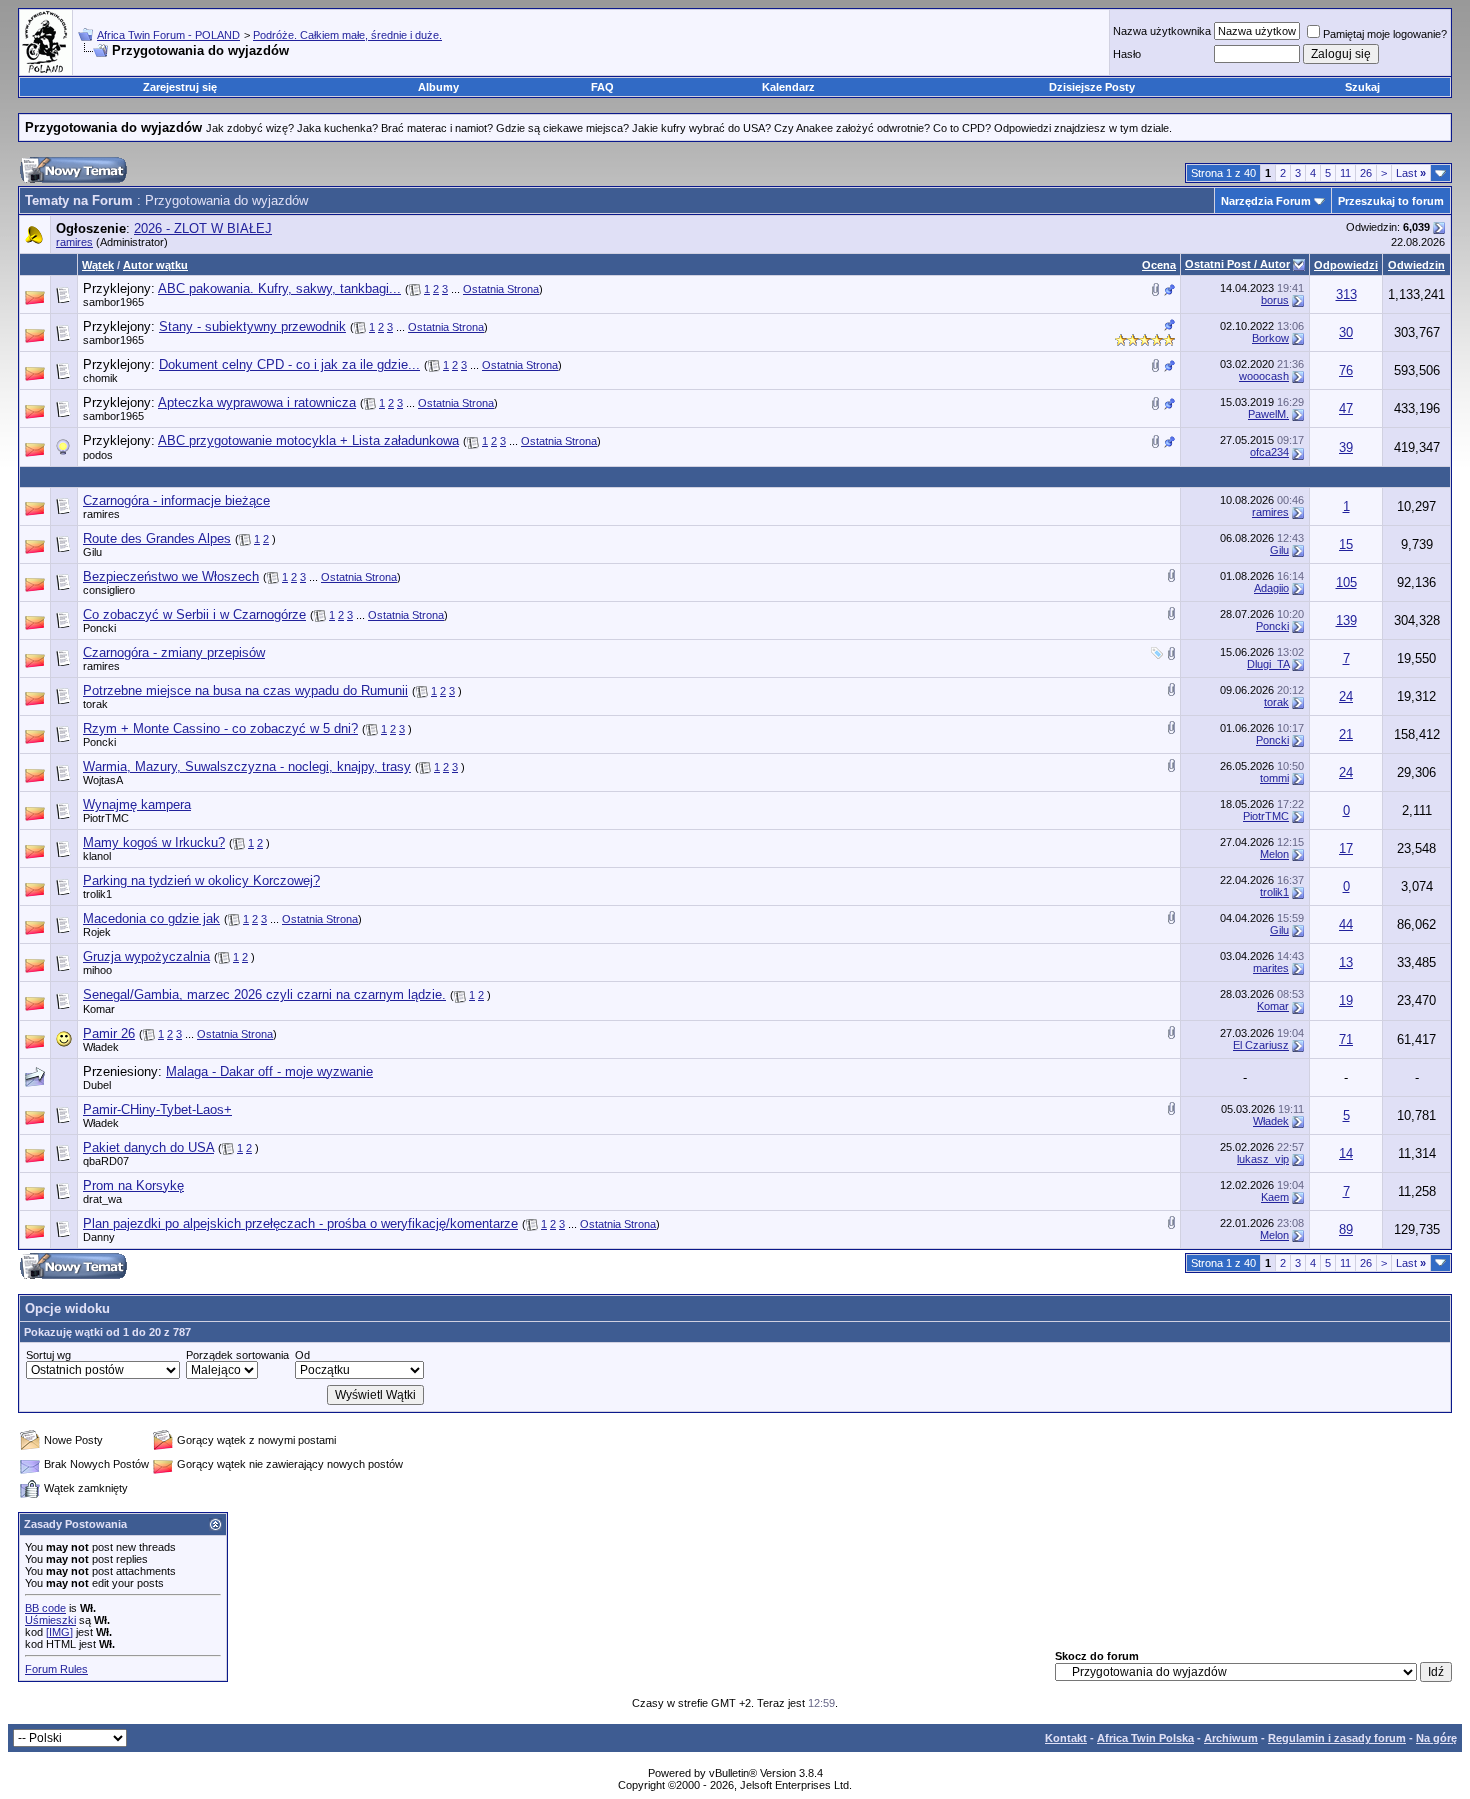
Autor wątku (155, 265)
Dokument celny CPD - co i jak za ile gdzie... (289, 364)
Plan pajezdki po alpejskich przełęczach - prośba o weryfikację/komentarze (300, 1223)
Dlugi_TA (1268, 664)
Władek (101, 1047)
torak (95, 704)
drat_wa (102, 1199)
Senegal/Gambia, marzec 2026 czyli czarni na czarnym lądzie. (264, 994)
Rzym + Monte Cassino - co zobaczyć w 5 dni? (220, 728)
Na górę (1436, 1738)
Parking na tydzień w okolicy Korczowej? (201, 880)
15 (1346, 544)
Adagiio (1271, 588)
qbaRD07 (106, 1161)
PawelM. (1268, 414)
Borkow (1270, 338)
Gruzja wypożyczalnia (146, 956)
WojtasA (103, 780)
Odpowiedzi (1346, 265)
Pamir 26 (109, 1033)
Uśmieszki (50, 1620)
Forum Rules (56, 1669)
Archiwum (1231, 1738)
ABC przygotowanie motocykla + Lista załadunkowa (308, 440)
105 (1346, 582)
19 (1346, 1000)
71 (1346, 1039)
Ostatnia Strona (501, 289)
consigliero (109, 590)
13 (1346, 962)
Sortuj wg (48, 1355)
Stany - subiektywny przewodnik (252, 326)
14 (1346, 1153)
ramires (74, 242)
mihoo (97, 970)
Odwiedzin (1416, 265)
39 (1346, 447)
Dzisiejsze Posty (1092, 87)
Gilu (92, 552)
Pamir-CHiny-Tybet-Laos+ (157, 1109)
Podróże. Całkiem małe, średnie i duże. (347, 35)
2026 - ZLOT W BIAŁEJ (203, 228)
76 (1346, 370)
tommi (1274, 778)
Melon (1274, 854)
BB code (45, 1608)
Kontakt (1066, 1738)
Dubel (97, 1085)
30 (1346, 332)
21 (1346, 734)
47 (1346, 408)
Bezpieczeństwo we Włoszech (171, 576)
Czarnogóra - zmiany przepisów (174, 652)
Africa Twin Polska (1145, 1738)
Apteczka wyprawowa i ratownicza (257, 402)
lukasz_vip (1263, 1159)
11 (1345, 173)
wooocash (1264, 376)
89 (1346, 1229)
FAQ (602, 87)
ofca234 (1269, 452)
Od (302, 1355)
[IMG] (59, 1632)
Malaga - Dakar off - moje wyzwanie (269, 1071)
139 (1346, 620)
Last (1411, 173)
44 (1346, 924)
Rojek (97, 932)
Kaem (1275, 1197)
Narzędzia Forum (1266, 201)
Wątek (98, 265)
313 (1346, 294)
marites (1271, 968)
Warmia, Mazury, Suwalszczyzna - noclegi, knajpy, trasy (247, 766)
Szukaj (1362, 87)
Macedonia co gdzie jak (151, 918)
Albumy (438, 87)
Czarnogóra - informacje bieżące (176, 500)
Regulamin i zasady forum (1337, 1738)
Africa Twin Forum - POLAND (168, 35)
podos (98, 455)
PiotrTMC (106, 818)
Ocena (1159, 265)
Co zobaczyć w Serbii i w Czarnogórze (194, 614)
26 (1366, 173)
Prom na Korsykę (133, 1185)
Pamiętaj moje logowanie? (1385, 34)
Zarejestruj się (180, 87)
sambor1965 (113, 302)
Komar (99, 1009)
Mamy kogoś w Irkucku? (154, 842)
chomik (100, 378)
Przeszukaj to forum (1391, 201)
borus (1275, 300)
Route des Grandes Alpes (157, 538)
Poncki (99, 628)
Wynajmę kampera (137, 804)
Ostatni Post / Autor (1237, 264)
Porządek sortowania (237, 1355)
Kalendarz (788, 87)
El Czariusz (1261, 1045)
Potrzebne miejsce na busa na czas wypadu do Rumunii (245, 690)
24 (1346, 696)
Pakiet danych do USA (148, 1147)
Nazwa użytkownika (1162, 31)
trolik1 (97, 894)
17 (1346, 848)
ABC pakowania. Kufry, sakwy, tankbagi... (279, 288)
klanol (97, 856)
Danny (99, 1237)
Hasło (1127, 54)
